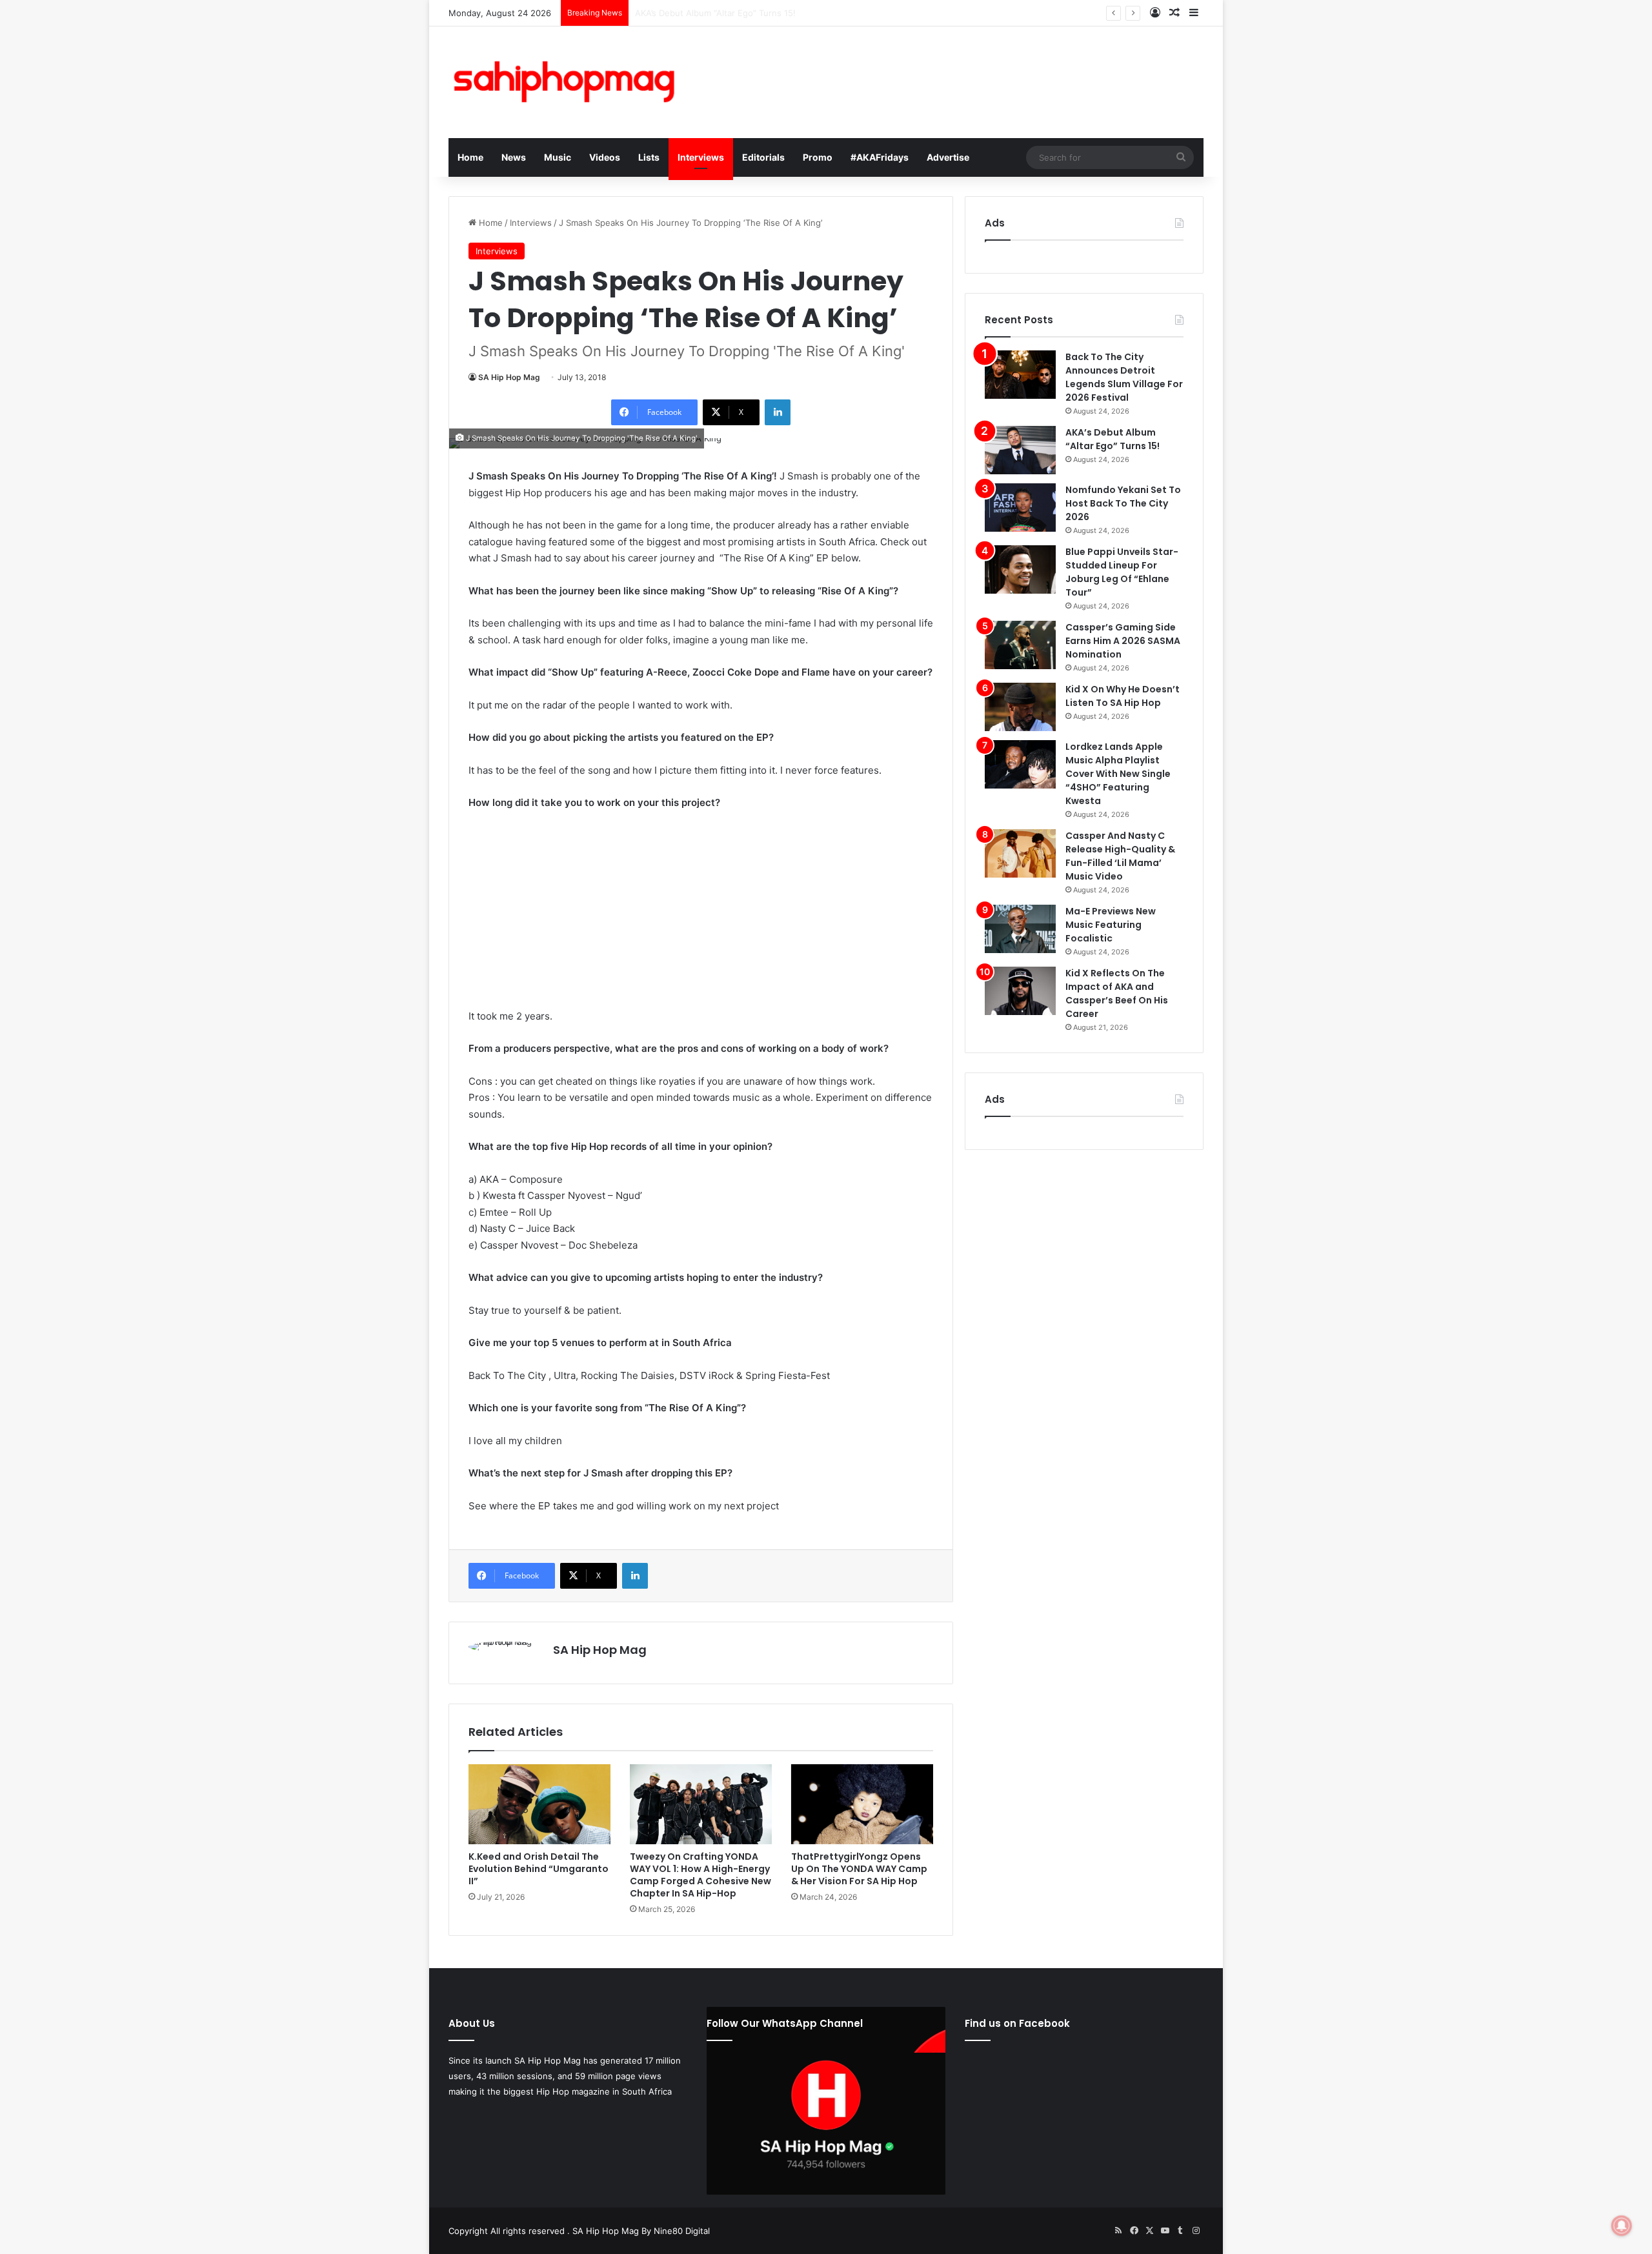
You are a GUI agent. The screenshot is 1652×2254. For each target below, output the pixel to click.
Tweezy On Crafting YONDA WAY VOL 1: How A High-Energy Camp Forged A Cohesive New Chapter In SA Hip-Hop (700, 1875)
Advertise (948, 157)
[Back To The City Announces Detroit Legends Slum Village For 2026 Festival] (1020, 375)
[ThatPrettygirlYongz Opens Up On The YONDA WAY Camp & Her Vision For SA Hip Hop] (862, 1804)
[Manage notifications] (1622, 2226)
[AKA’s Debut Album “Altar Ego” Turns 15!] (1020, 450)
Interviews (701, 157)
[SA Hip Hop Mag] (568, 82)
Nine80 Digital (682, 2231)
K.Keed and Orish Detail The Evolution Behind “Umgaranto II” (539, 1869)
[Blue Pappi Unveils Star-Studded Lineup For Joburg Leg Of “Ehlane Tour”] (1020, 569)
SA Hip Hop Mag (509, 377)
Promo (818, 157)
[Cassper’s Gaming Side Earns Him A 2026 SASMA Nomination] (1020, 645)
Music (558, 157)
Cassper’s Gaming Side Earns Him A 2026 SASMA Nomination (1123, 641)
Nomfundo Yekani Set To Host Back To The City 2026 (742, 13)
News (514, 157)
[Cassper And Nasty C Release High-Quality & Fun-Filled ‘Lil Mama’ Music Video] (1020, 853)
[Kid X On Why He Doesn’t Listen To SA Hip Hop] (1020, 707)
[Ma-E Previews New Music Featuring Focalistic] (1020, 929)
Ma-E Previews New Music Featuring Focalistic (1111, 925)
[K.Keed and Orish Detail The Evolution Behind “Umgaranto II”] (539, 1804)
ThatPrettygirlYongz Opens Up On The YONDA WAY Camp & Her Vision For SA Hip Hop (859, 1869)
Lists (649, 157)
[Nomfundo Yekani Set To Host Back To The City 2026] (1020, 508)
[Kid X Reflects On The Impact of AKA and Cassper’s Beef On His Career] (1020, 991)
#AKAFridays (880, 157)
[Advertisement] (701, 918)
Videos (605, 157)
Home (470, 157)
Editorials (763, 157)
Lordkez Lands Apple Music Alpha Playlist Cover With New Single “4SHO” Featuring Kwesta (1118, 774)
